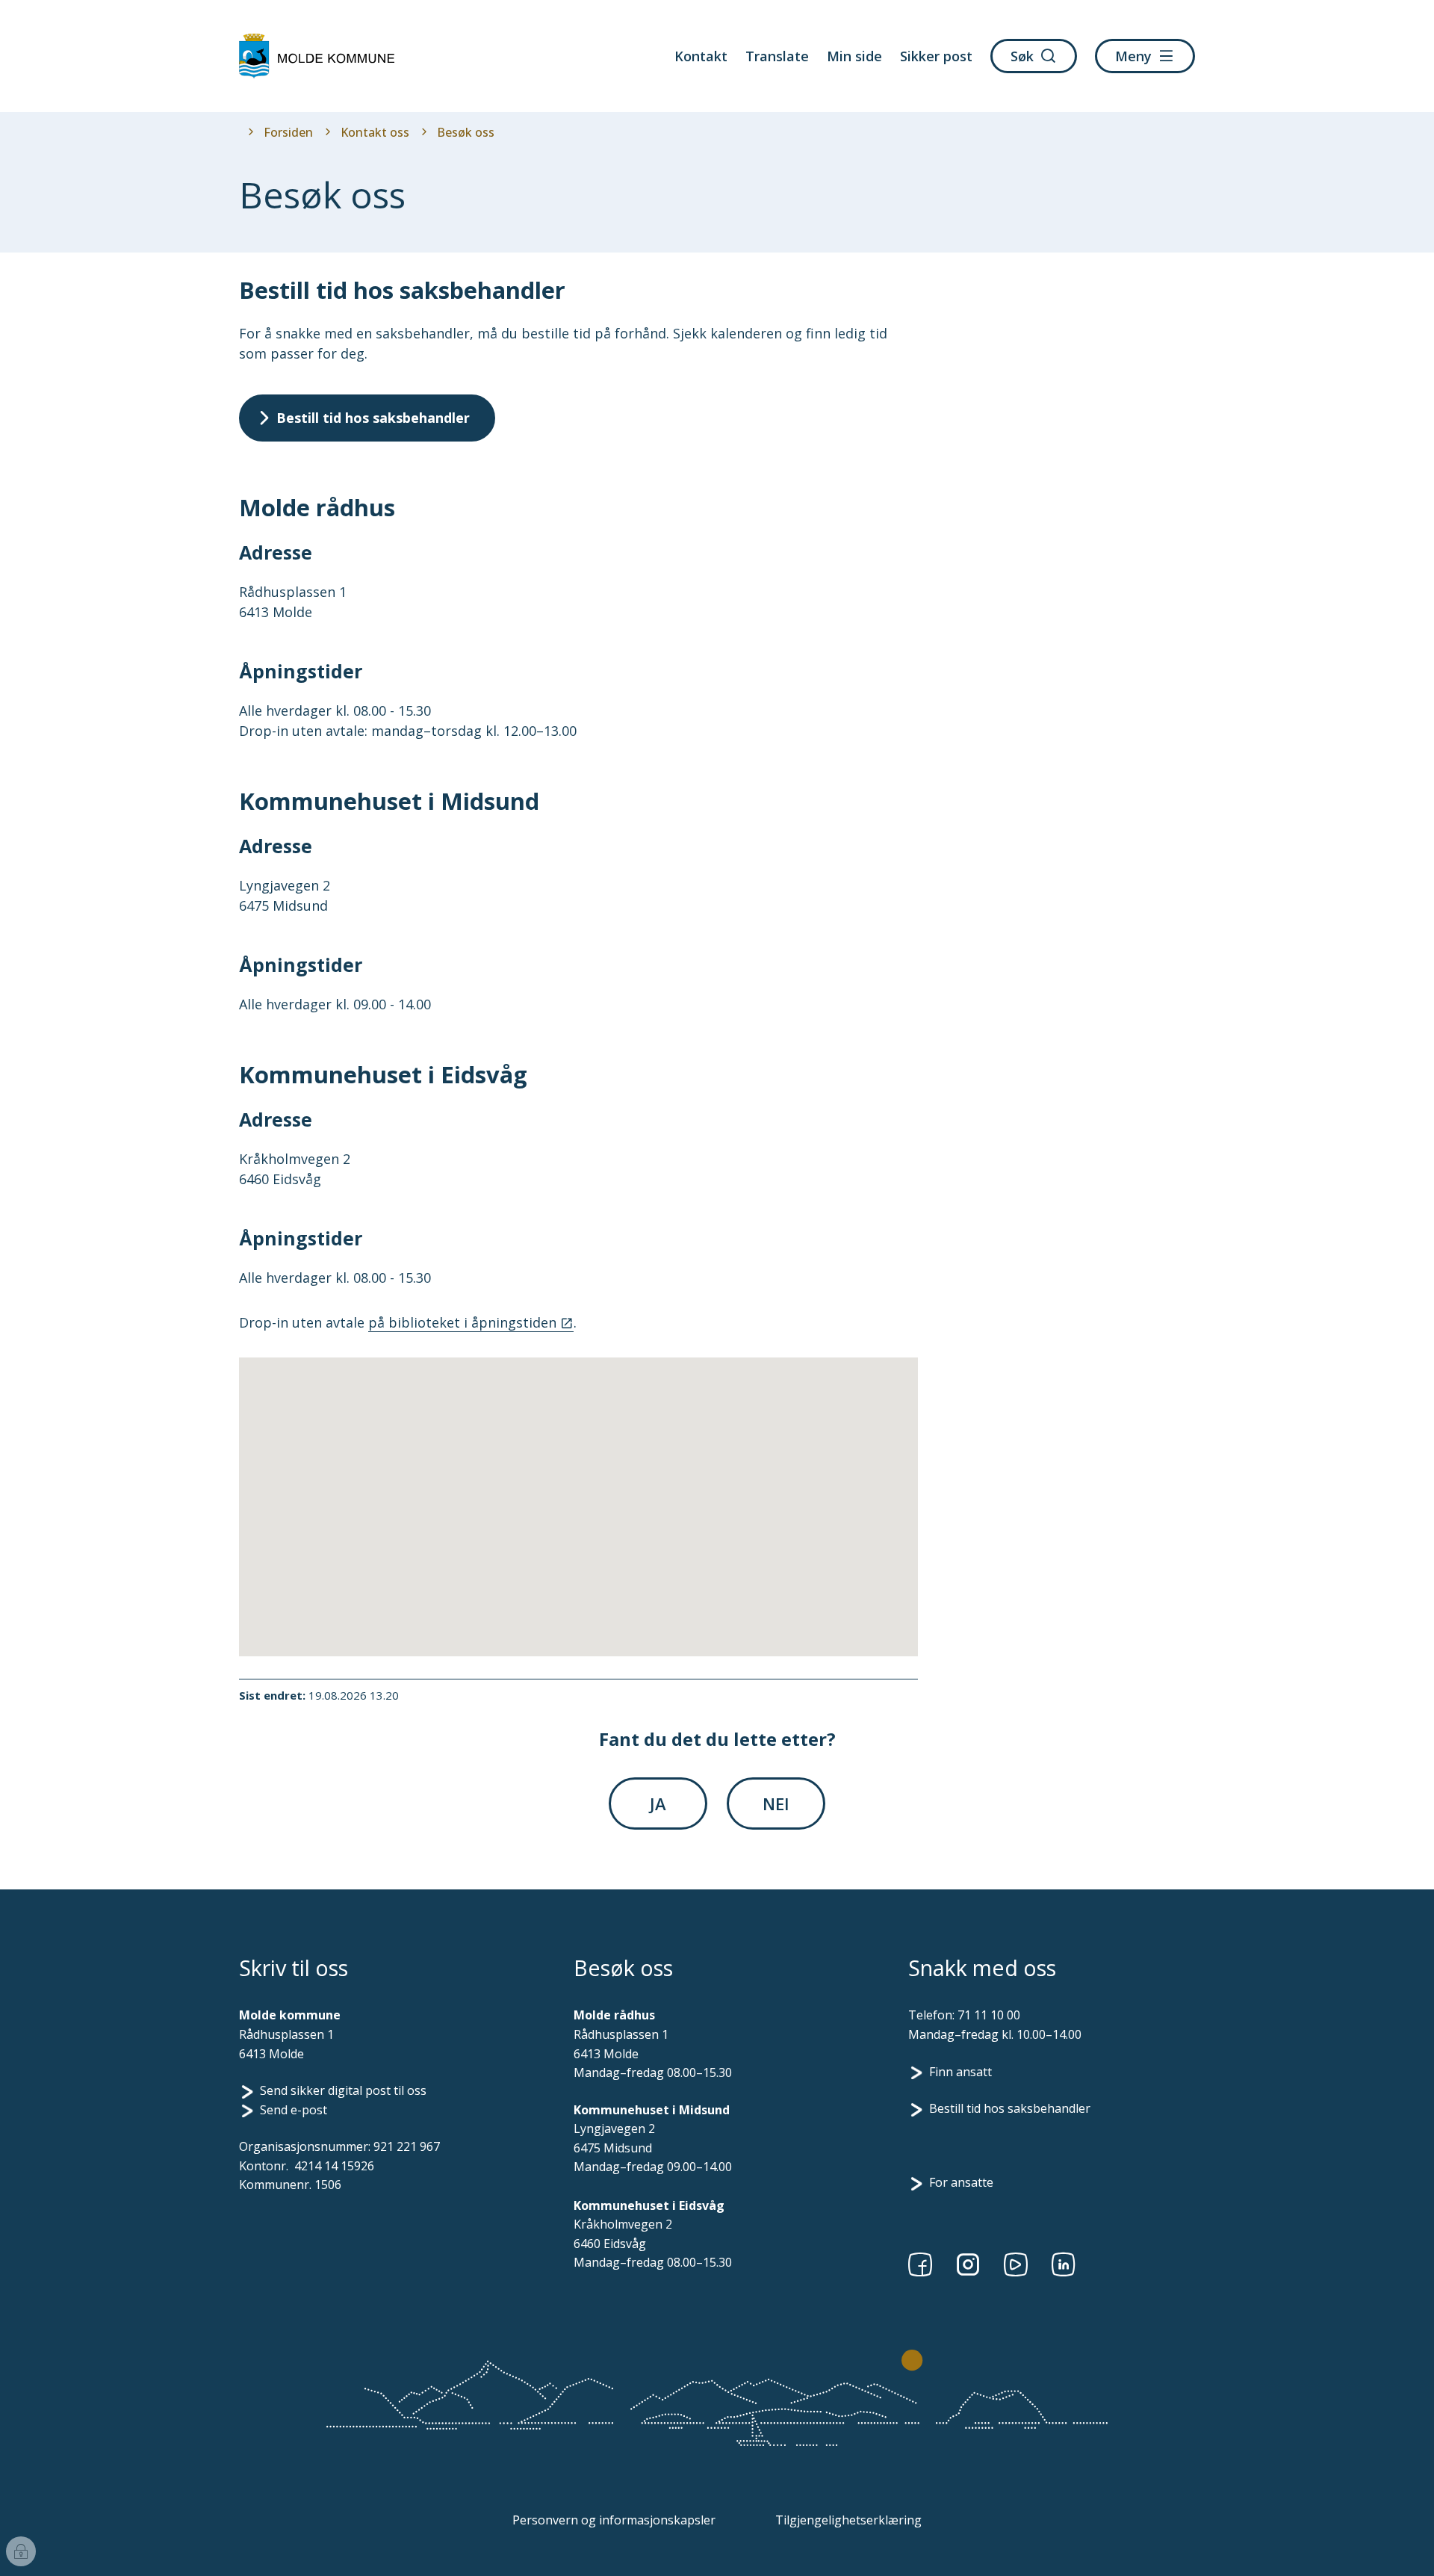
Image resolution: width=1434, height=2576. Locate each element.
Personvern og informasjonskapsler (614, 2520)
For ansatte (961, 2182)
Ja (658, 1803)
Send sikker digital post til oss (343, 2090)
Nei (776, 1803)
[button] (388, 1528)
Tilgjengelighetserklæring (848, 2520)
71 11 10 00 (989, 2015)
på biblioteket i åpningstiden (462, 1322)
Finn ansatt (960, 2072)
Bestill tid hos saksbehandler (1010, 2108)
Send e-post (294, 2110)
